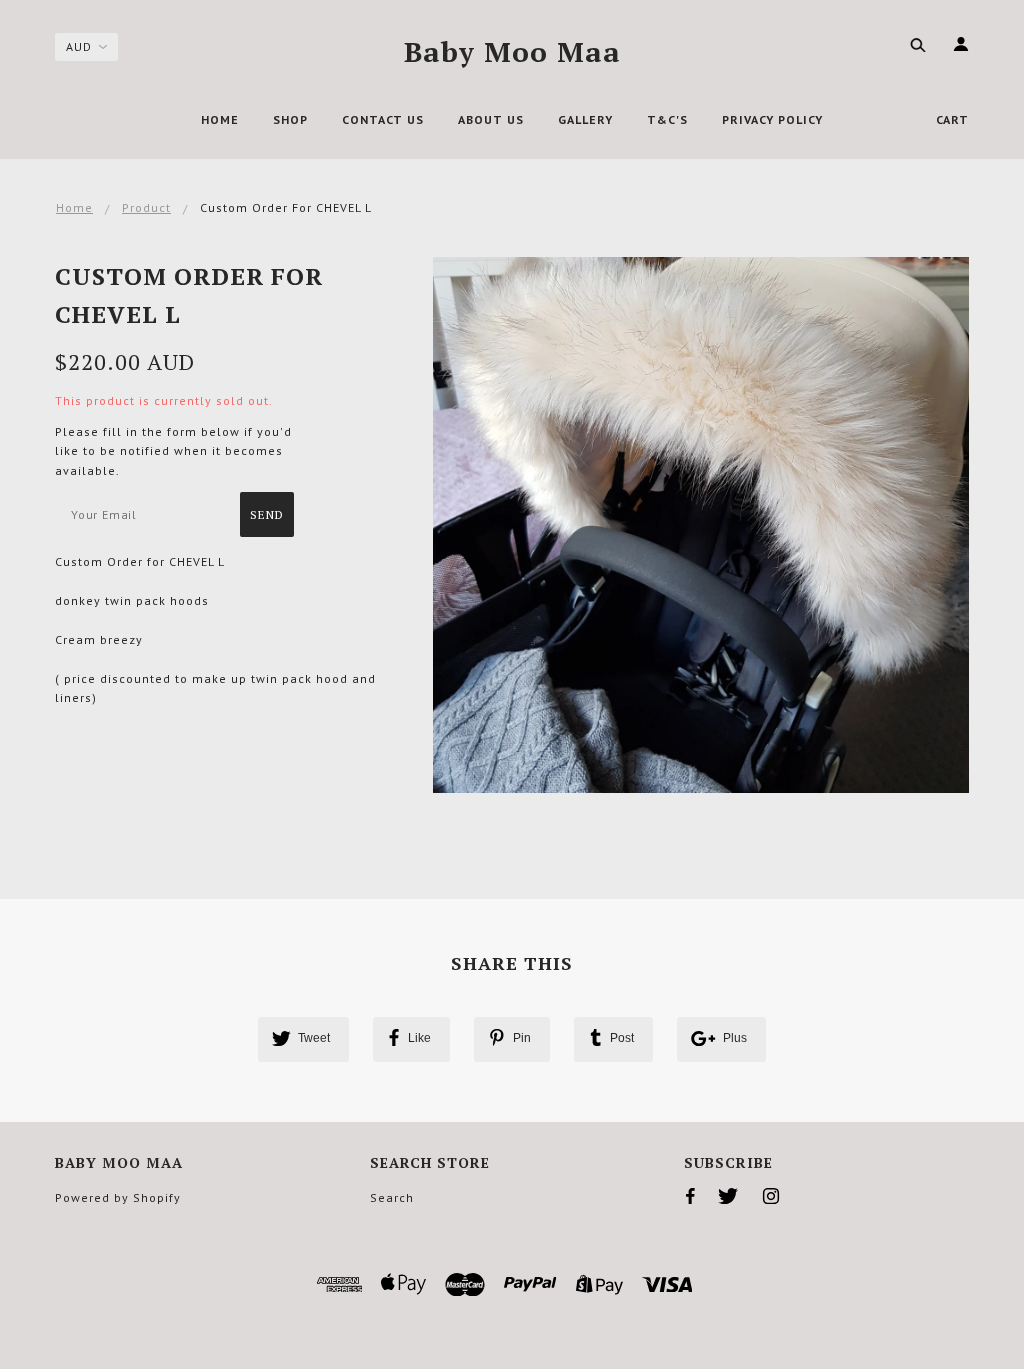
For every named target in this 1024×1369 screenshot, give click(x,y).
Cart (952, 119)
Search (392, 1197)
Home (74, 207)
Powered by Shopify (118, 1197)
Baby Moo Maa (512, 51)
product (146, 207)
